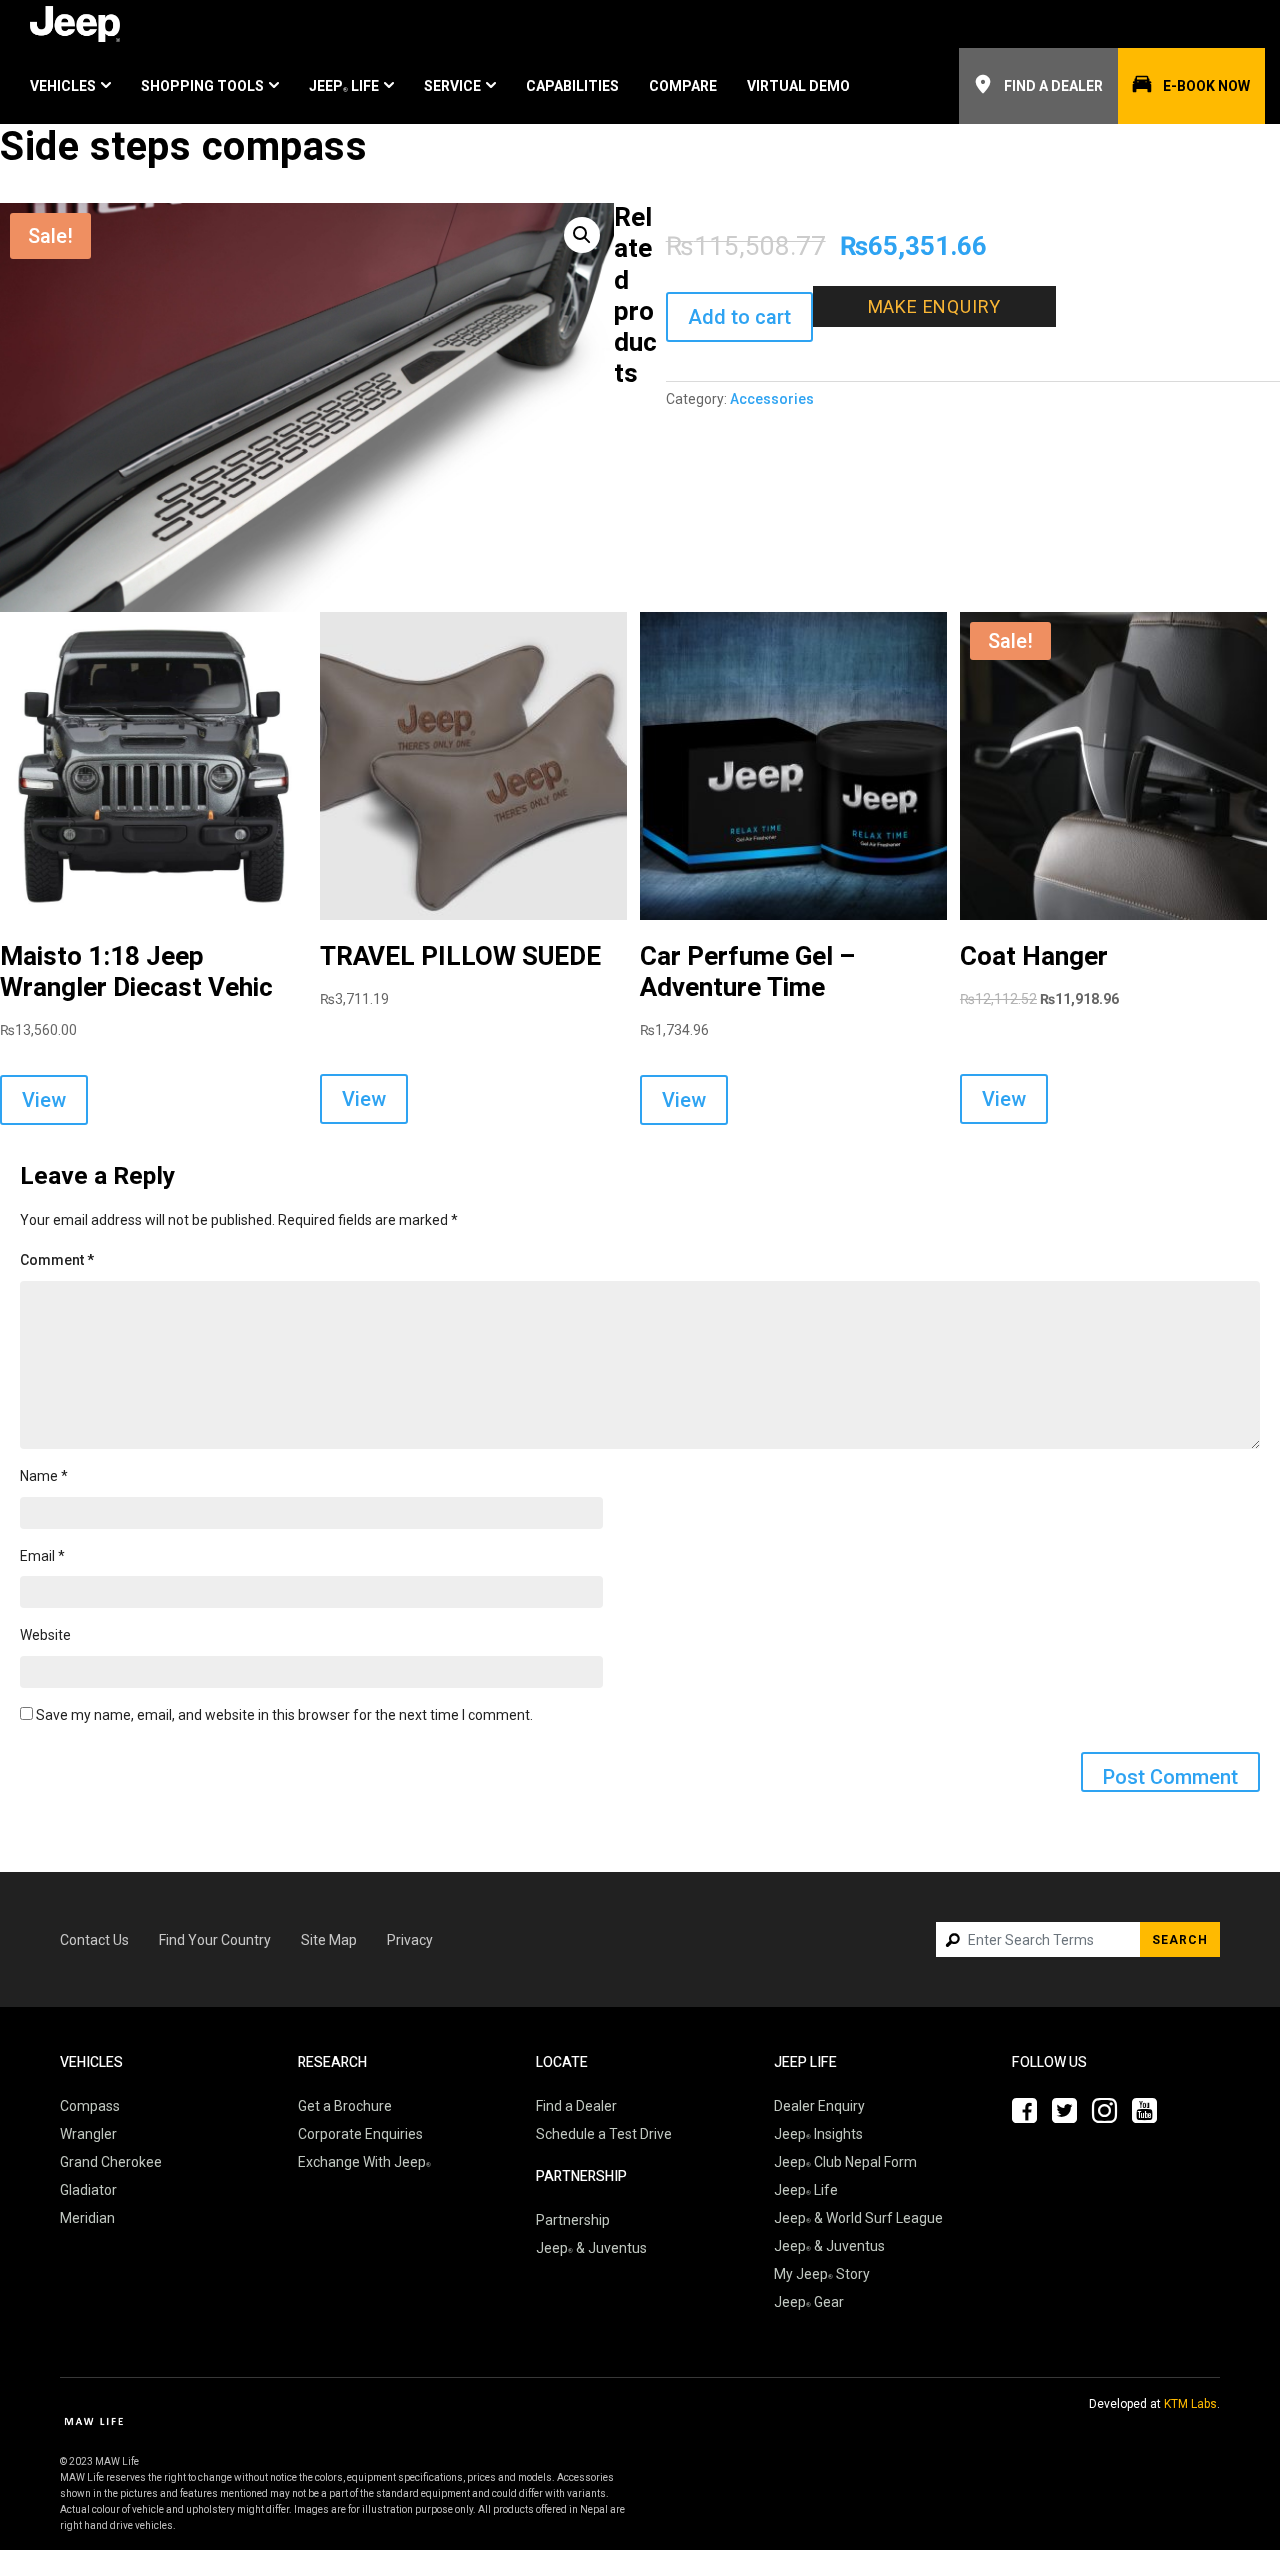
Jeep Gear (809, 2302)
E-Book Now (1206, 86)
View (44, 1100)
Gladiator (88, 2190)
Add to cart (739, 317)
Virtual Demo (798, 86)
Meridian (87, 2218)
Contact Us (94, 1940)
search (1180, 1940)
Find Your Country (215, 1940)
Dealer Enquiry (819, 2106)
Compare (683, 86)
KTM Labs (1190, 2404)
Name (44, 1476)
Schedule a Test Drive (604, 2134)
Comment (57, 1260)
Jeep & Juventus (591, 2248)
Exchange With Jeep (362, 2162)
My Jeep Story (822, 2274)
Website (45, 1635)
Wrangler (88, 2134)
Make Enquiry (935, 306)
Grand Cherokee (111, 2162)
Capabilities (572, 86)
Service (452, 86)
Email (42, 1556)
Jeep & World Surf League (858, 2218)
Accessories (772, 399)
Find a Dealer (1053, 86)
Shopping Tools (202, 86)
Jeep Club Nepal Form (845, 2162)
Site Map (329, 1940)
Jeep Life (344, 86)
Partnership (573, 2220)
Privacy (410, 1940)
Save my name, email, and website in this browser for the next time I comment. (284, 1715)
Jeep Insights (818, 2134)
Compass (90, 2106)
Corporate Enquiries (360, 2134)
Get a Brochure (345, 2106)
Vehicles (63, 86)
